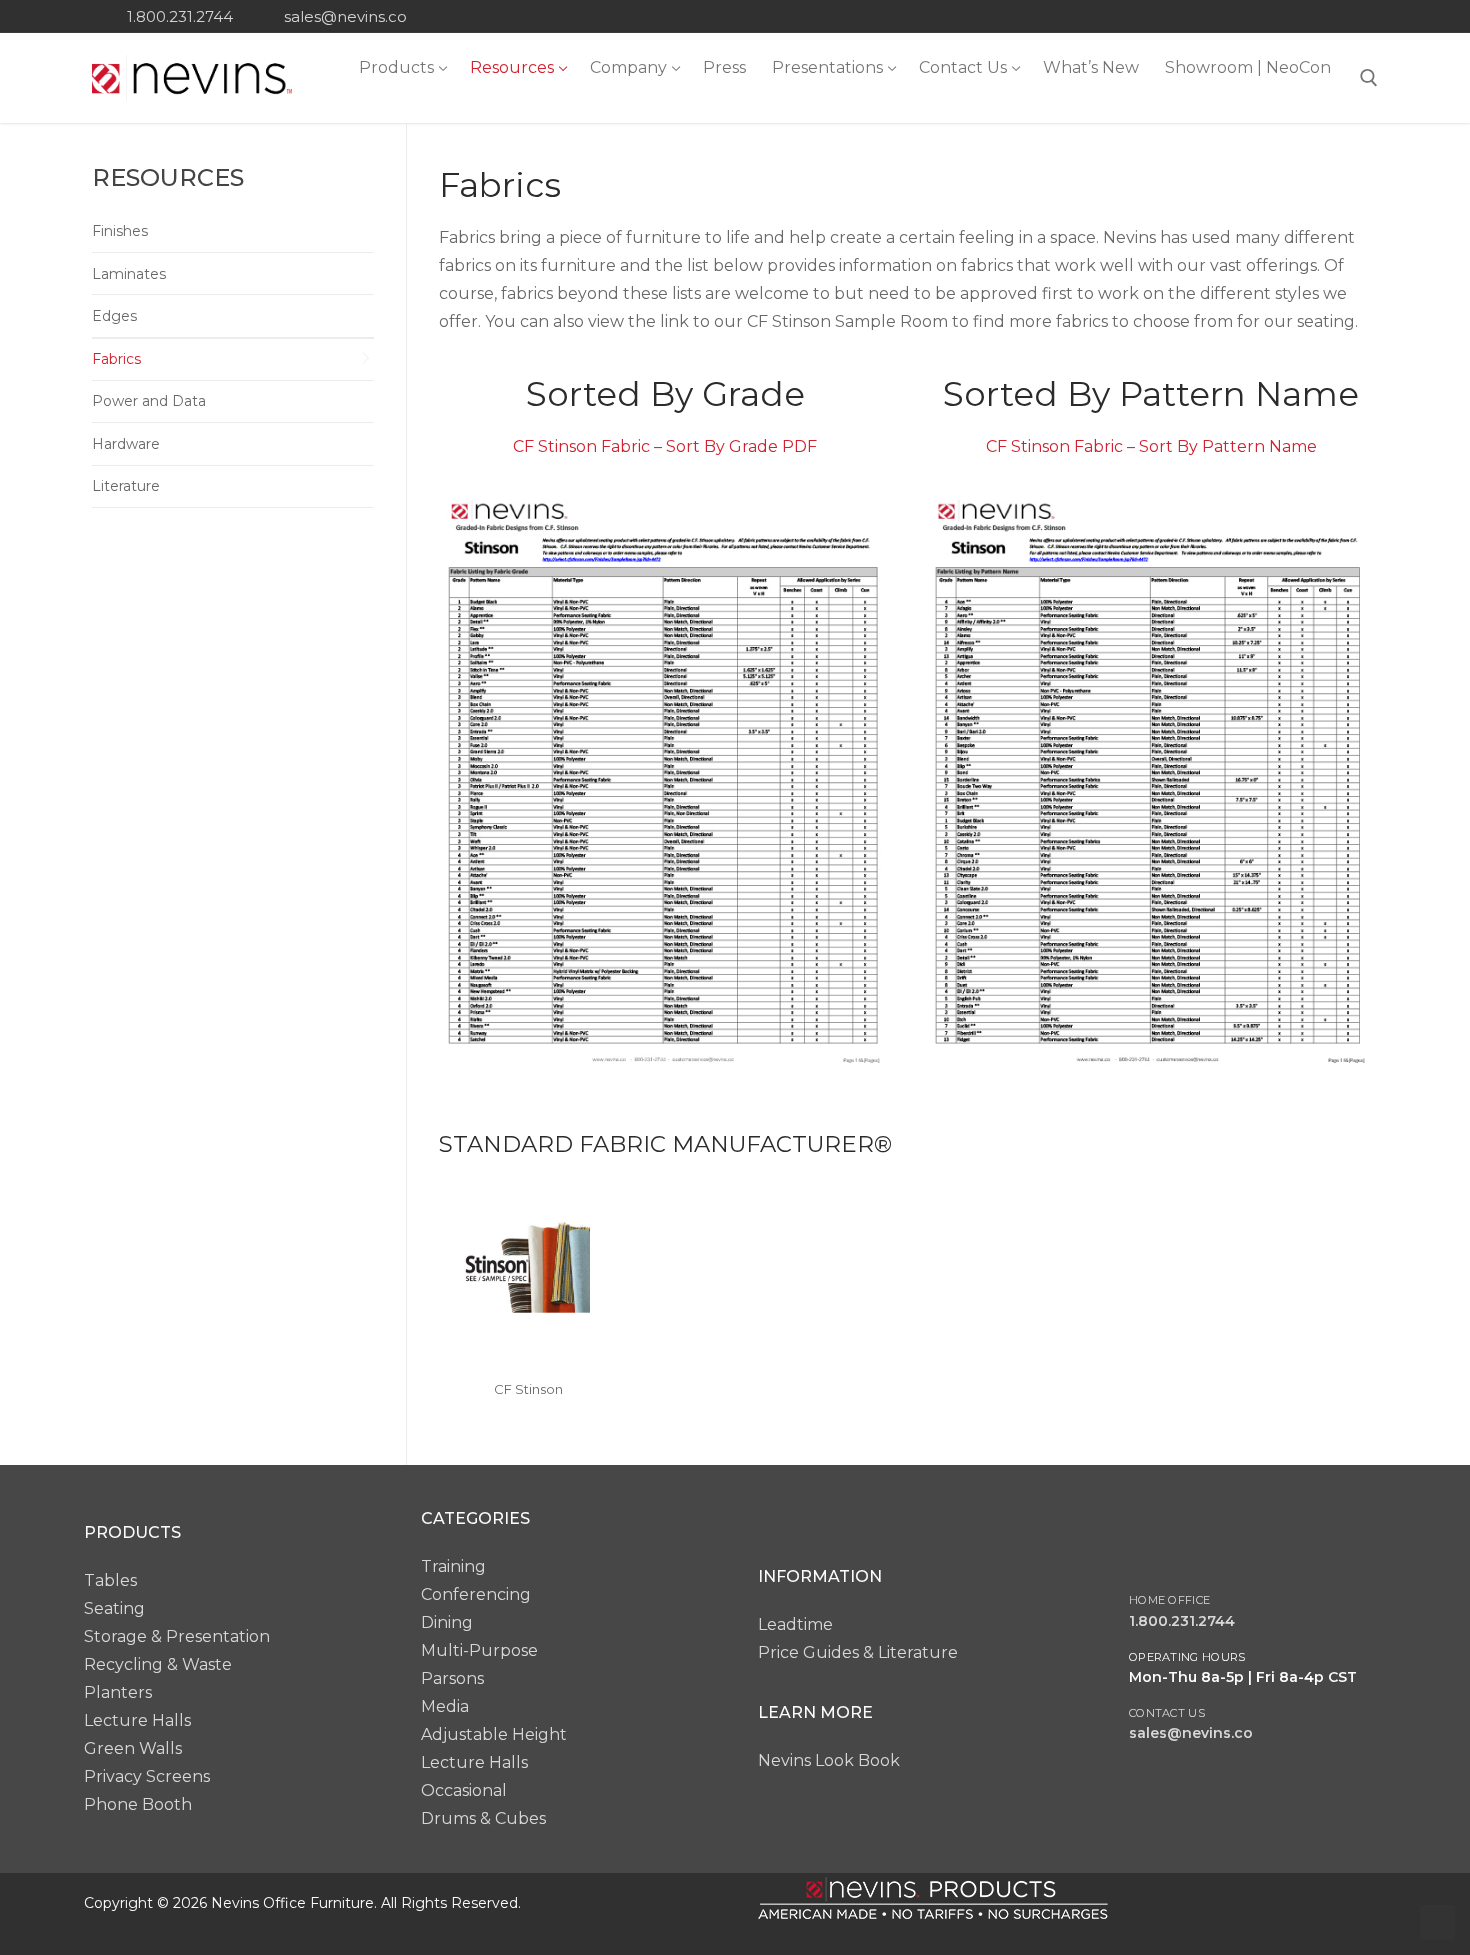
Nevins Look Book (829, 1760)
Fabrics (116, 359)
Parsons (452, 1678)
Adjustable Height (494, 1734)
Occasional (464, 1790)
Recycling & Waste (158, 1664)
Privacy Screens (147, 1776)
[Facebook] (1219, 16)
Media (445, 1706)
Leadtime (795, 1624)
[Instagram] (1277, 16)
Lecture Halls (137, 1720)
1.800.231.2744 (180, 16)
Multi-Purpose (479, 1650)
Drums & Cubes (483, 1818)
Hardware (126, 444)
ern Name (1277, 446)
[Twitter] (1248, 16)
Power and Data (149, 401)
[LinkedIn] (1306, 16)
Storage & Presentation (177, 1636)
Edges (114, 316)
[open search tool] (1369, 78)
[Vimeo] (1363, 16)
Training (453, 1566)
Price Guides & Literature (858, 1652)
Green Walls (133, 1748)
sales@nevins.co (345, 16)
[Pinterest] (1334, 16)
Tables (110, 1580)
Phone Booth (138, 1804)
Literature (126, 486)
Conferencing (476, 1594)
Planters (118, 1692)
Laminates (129, 274)
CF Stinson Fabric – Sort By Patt (1111, 446)
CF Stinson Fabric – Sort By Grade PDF (665, 446)
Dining (447, 1622)
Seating (114, 1608)
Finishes (120, 231)
